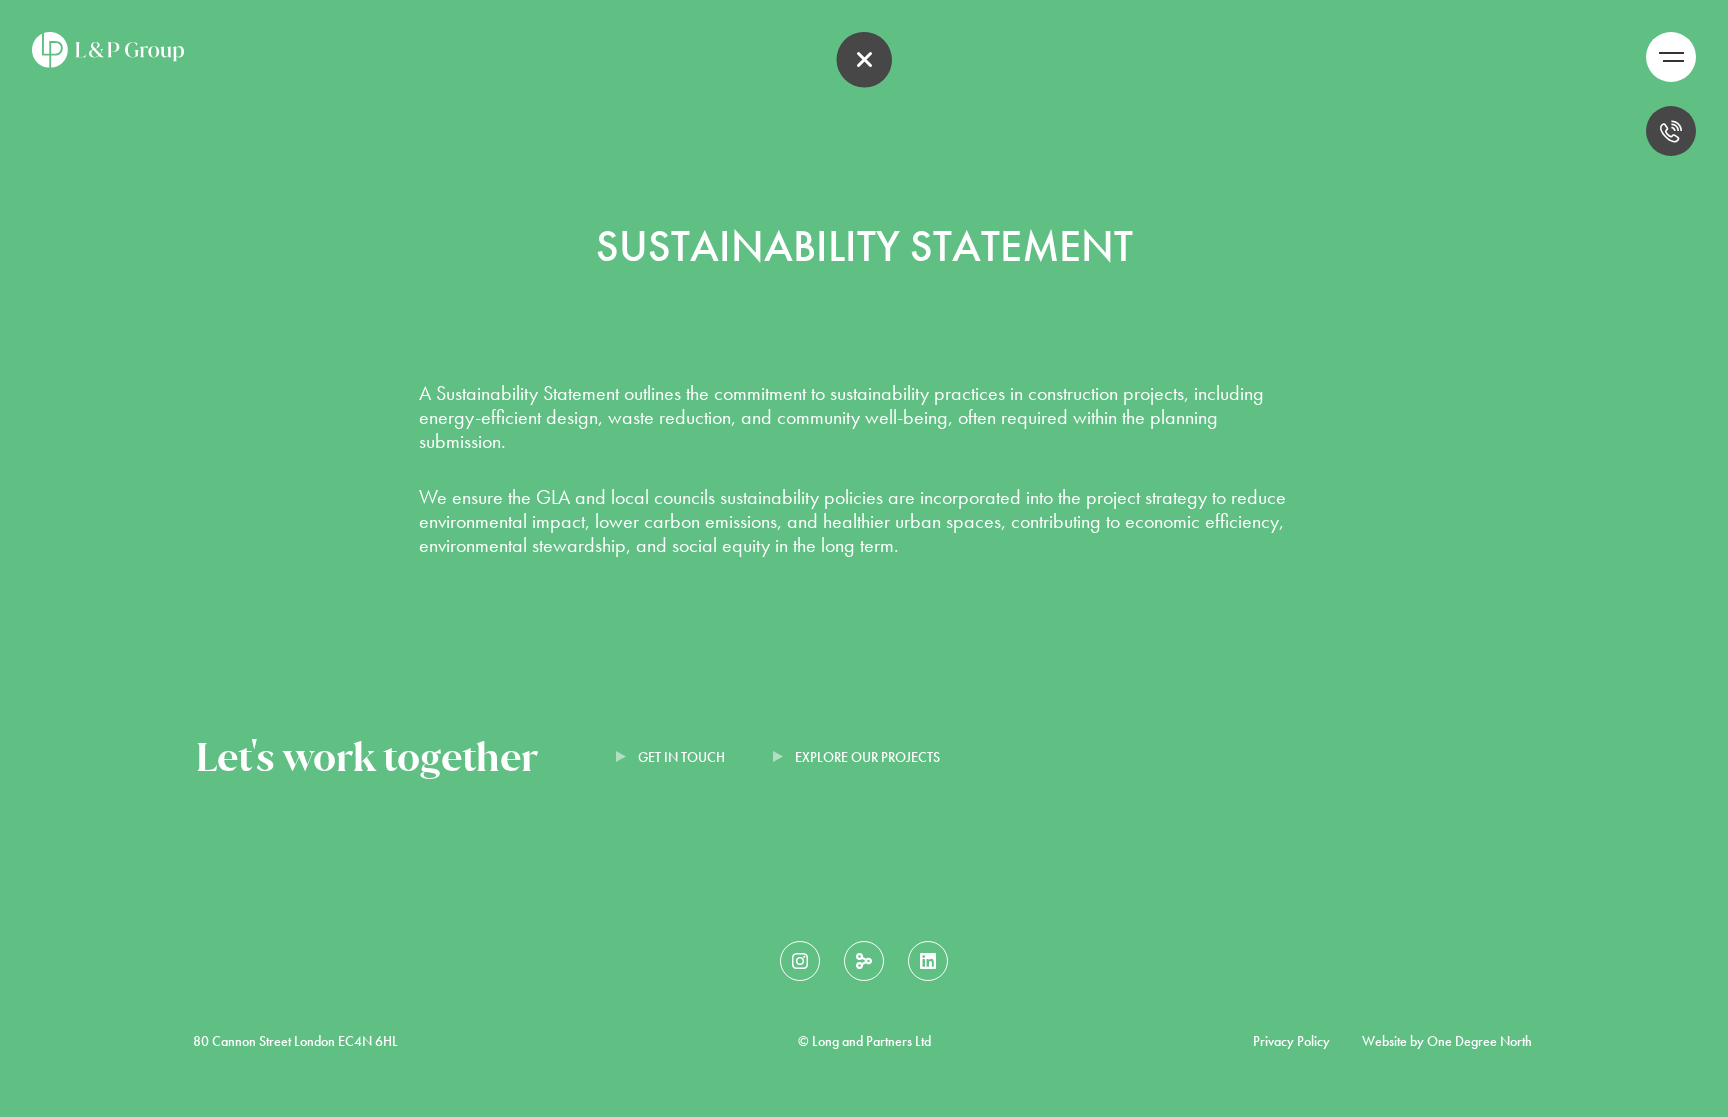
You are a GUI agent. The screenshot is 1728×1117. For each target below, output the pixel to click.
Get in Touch (681, 757)
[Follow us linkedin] (928, 961)
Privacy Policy (1291, 1041)
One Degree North (1479, 1041)
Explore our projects (867, 757)
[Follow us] (864, 961)
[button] (1670, 57)
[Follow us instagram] (800, 961)
